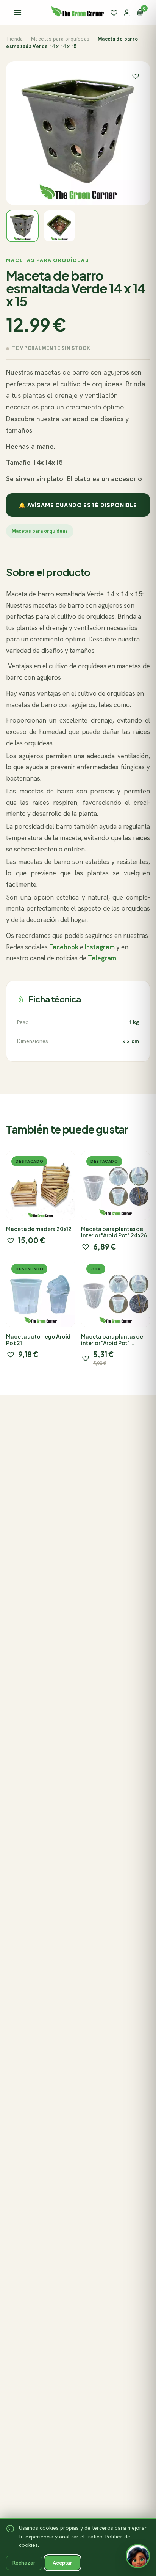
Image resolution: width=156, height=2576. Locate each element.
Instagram (100, 947)
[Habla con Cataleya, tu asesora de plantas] (138, 2558)
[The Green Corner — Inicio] (78, 11)
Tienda (14, 39)
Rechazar (24, 2563)
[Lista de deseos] (114, 13)
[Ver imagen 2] (59, 226)
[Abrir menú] (18, 13)
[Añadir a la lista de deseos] (11, 1240)
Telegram (102, 958)
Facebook (64, 947)
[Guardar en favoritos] (136, 76)
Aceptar (62, 2563)
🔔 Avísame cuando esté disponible (78, 505)
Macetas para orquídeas (60, 39)
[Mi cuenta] (127, 13)
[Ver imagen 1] (22, 226)
